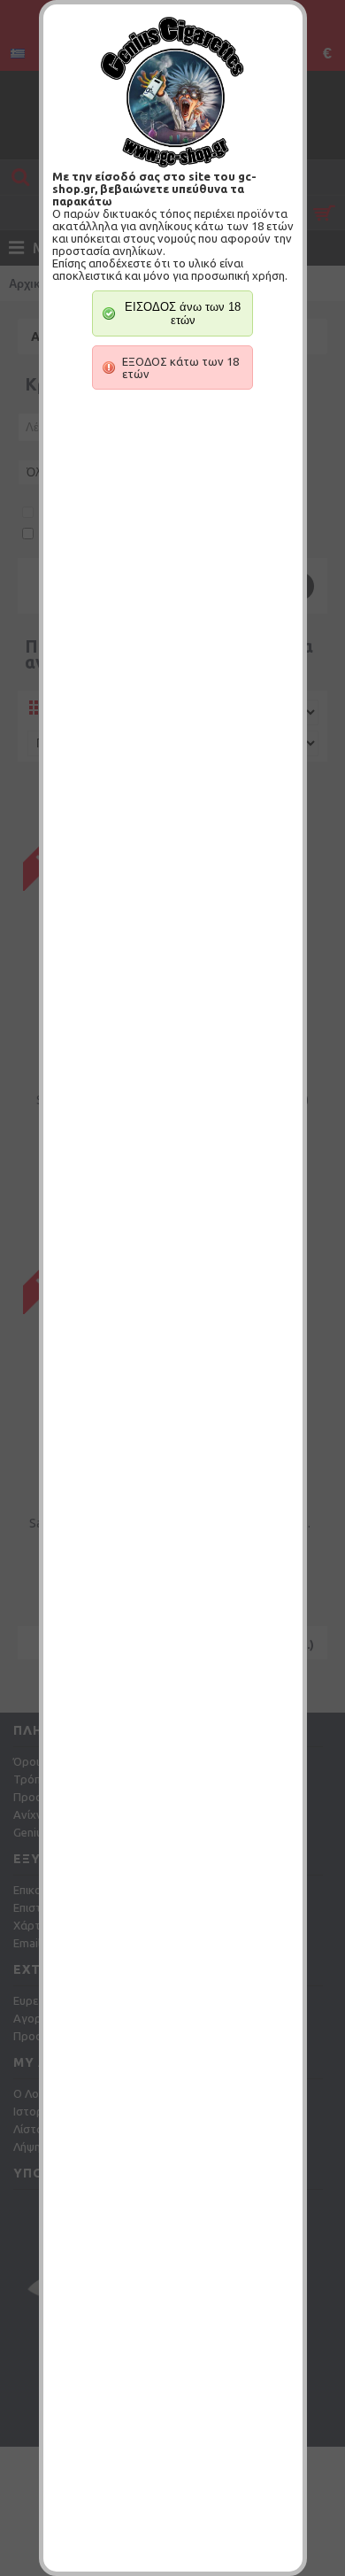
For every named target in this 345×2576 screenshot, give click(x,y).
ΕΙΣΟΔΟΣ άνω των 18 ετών (183, 313)
